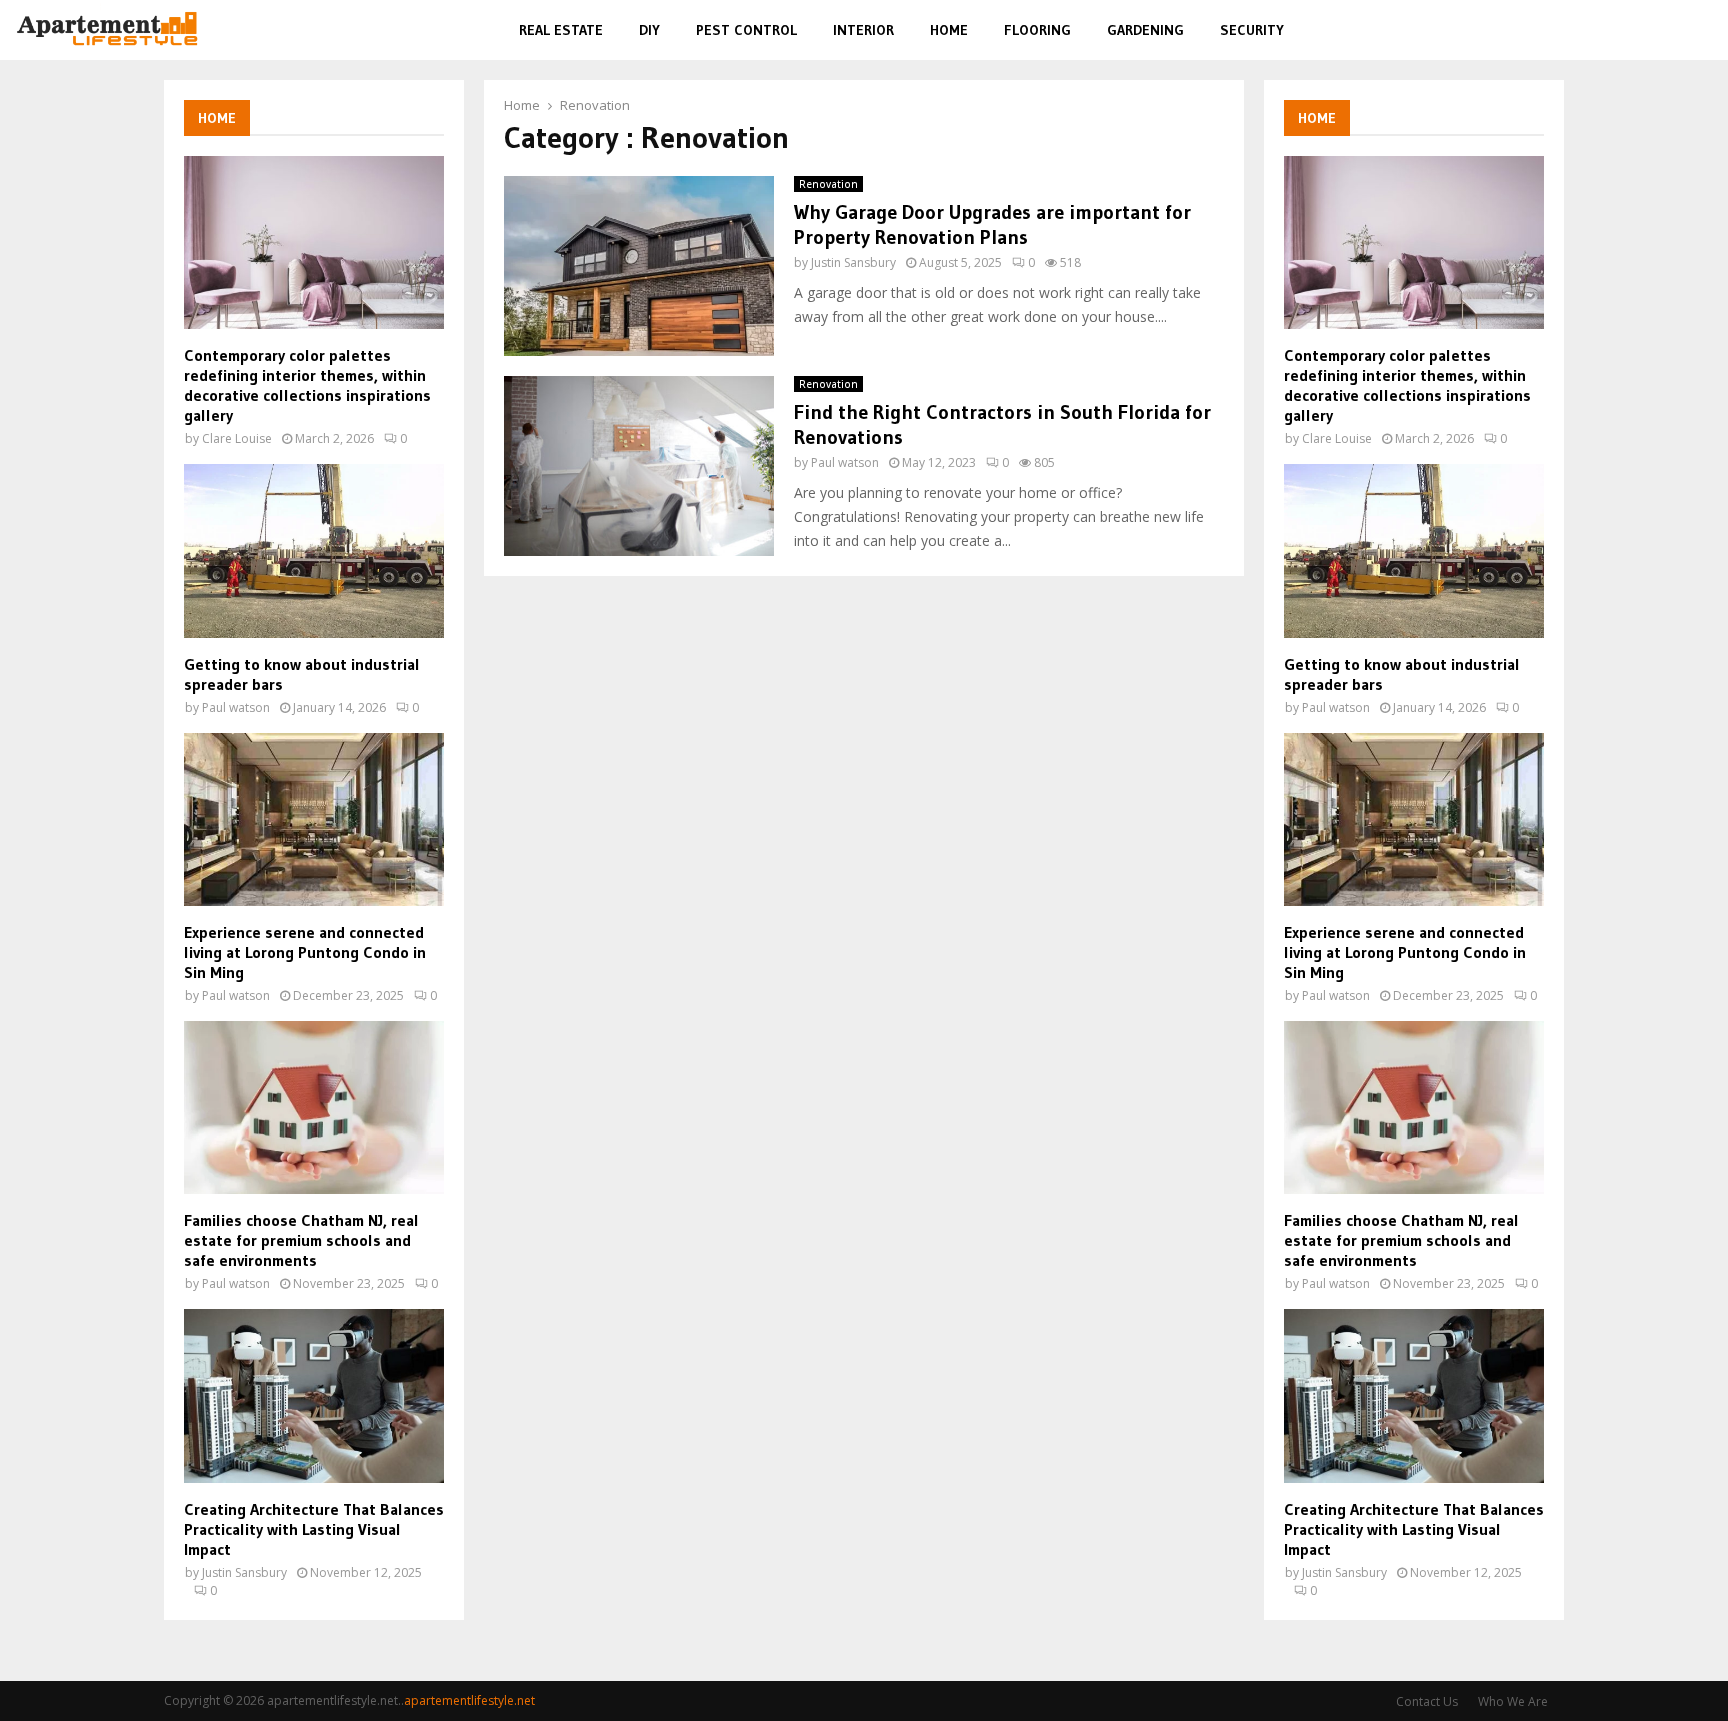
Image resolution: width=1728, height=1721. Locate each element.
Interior (863, 30)
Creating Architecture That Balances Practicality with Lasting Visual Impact (314, 1529)
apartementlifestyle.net (469, 1700)
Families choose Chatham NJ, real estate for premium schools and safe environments (301, 1240)
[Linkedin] (1676, 30)
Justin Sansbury (853, 262)
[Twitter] (1630, 30)
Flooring (1037, 30)
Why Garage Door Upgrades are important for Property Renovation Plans (992, 224)
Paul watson (845, 462)
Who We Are (1513, 1701)
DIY (649, 30)
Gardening (1145, 30)
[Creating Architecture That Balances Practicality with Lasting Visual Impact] (314, 1395)
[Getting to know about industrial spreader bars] (314, 550)
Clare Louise (237, 438)
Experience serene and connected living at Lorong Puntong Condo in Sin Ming (305, 952)
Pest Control (746, 30)
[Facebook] (1608, 30)
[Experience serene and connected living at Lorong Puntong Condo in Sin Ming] (314, 819)
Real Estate (561, 30)
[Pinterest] (1653, 30)
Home (949, 30)
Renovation (828, 184)
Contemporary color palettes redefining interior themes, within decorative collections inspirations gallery (307, 385)
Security (1252, 30)
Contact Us (1427, 1701)
